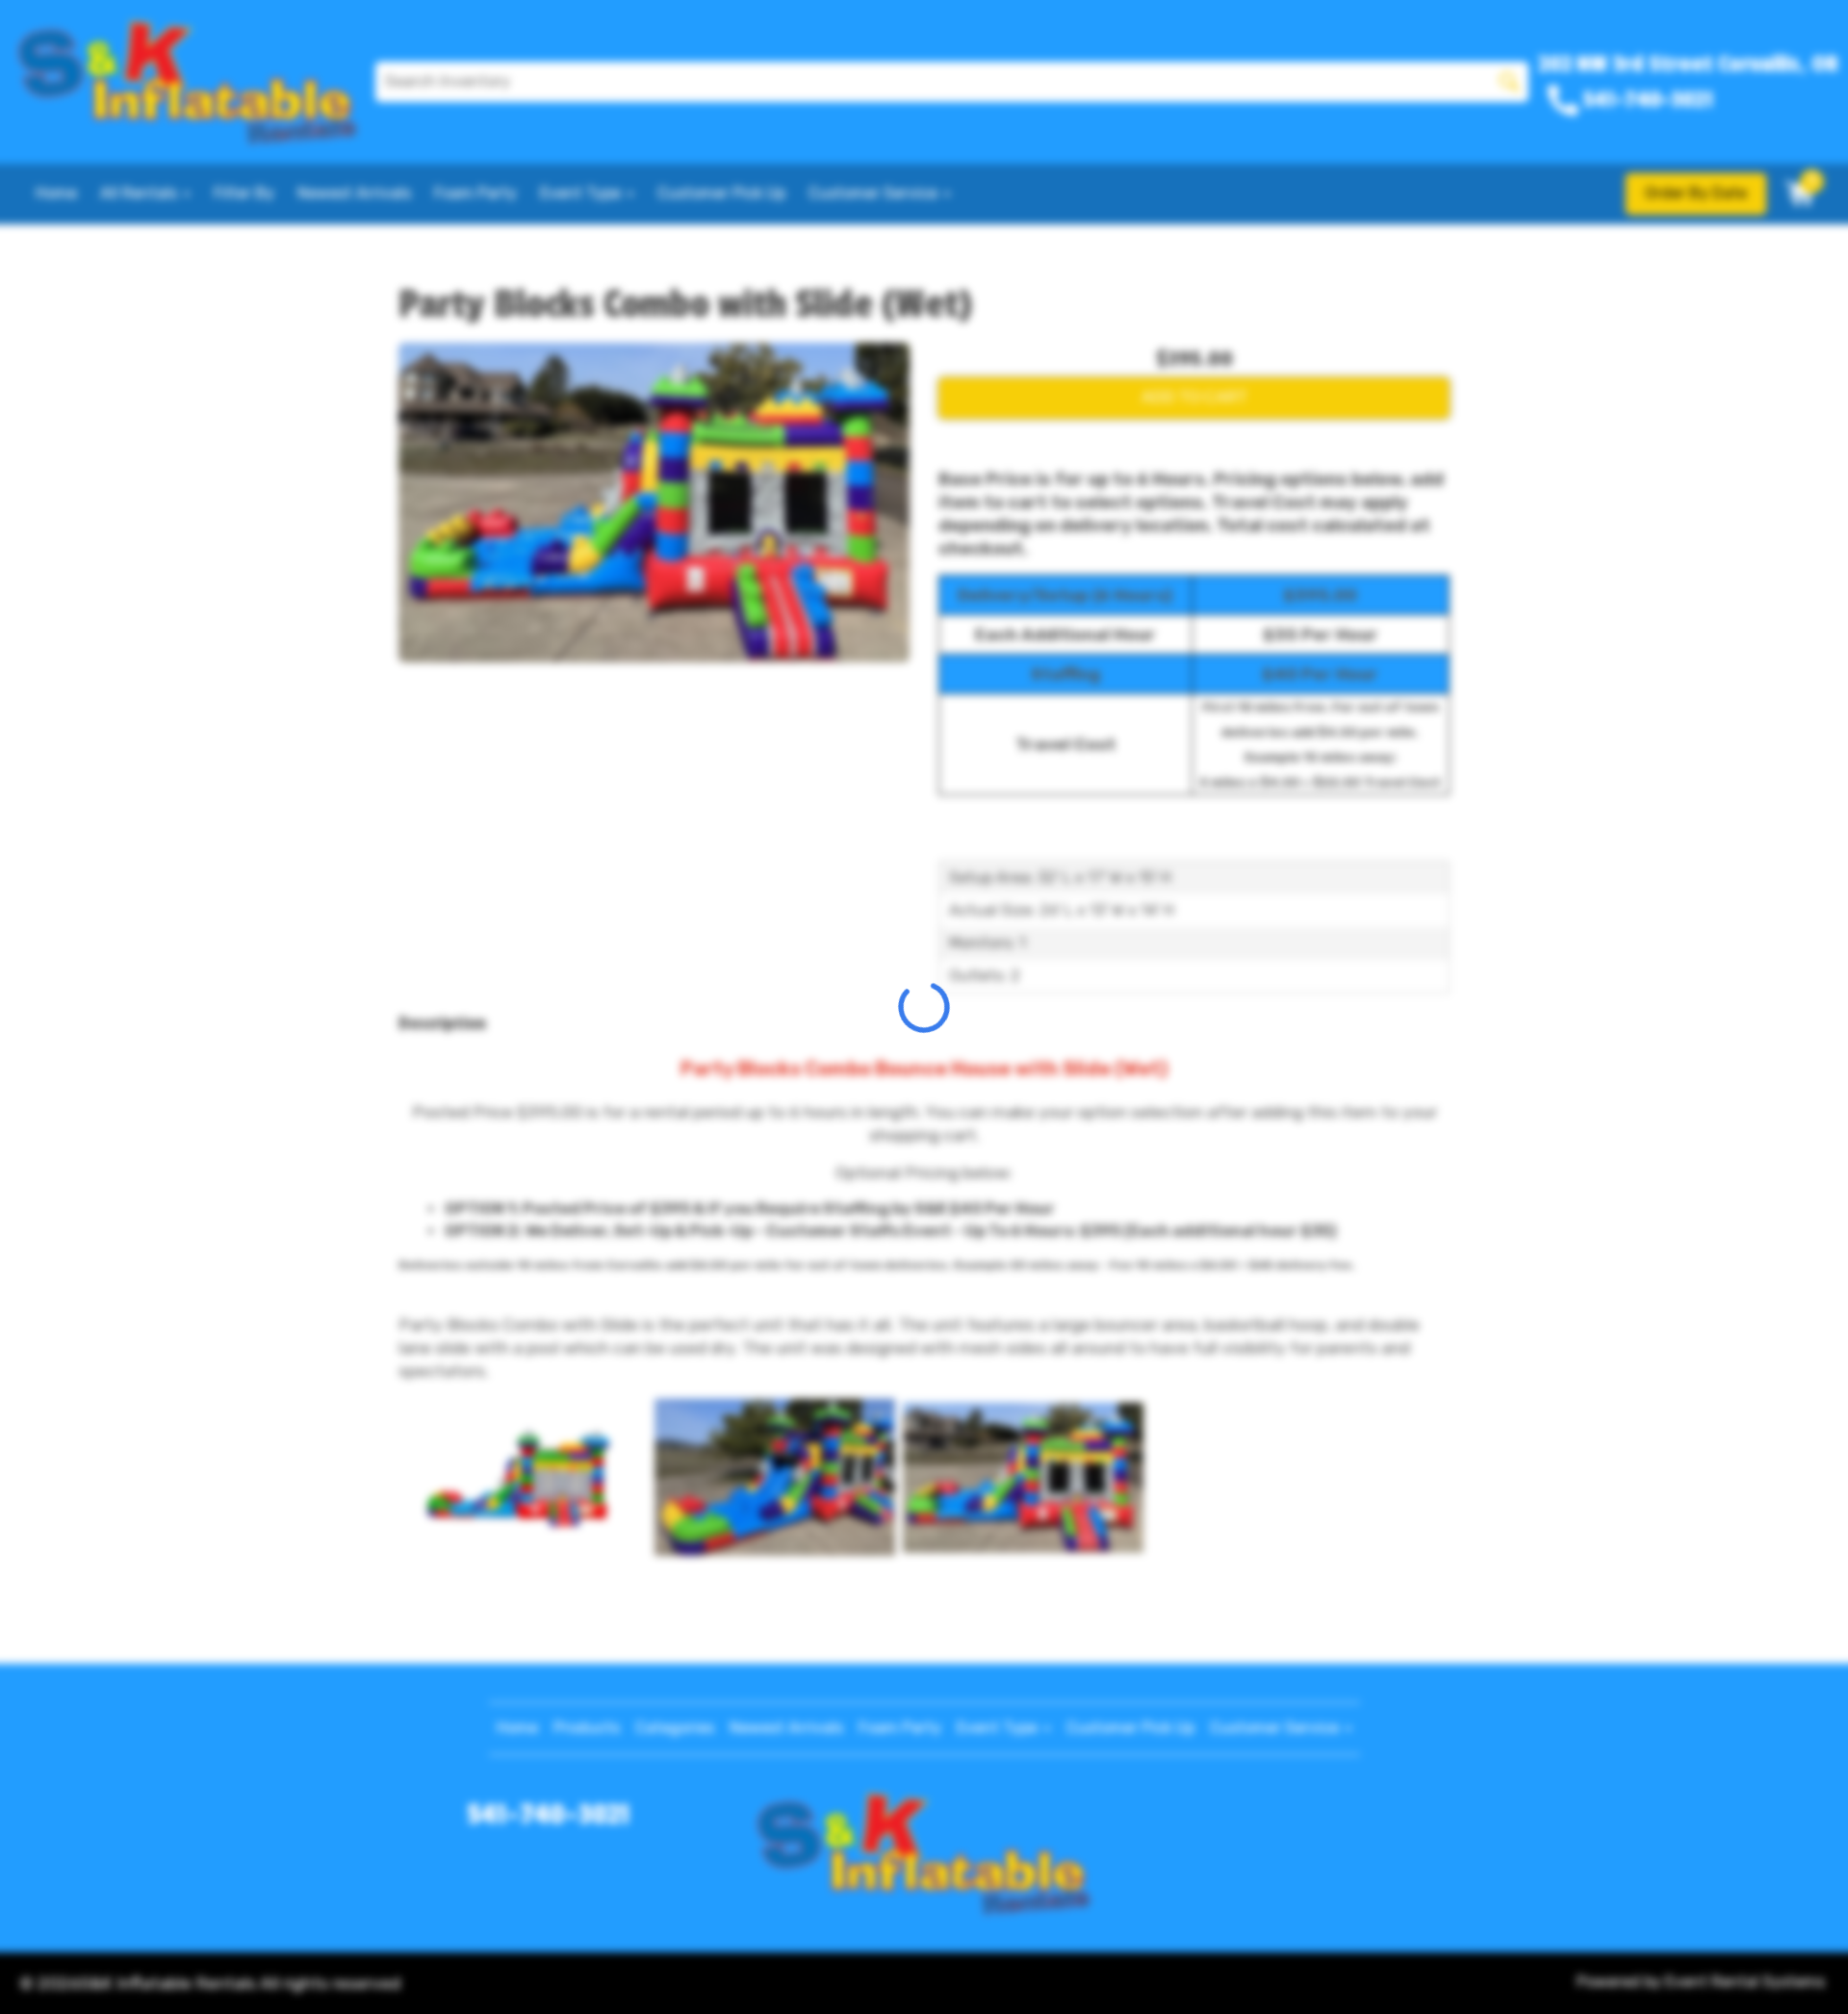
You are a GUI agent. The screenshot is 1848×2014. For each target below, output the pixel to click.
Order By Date (1696, 193)
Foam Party (475, 193)
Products (587, 1728)
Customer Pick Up (721, 193)
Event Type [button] (582, 193)
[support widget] (1790, 1968)
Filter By (244, 193)
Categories (675, 1728)
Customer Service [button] (875, 193)
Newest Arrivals (354, 193)
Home (56, 193)
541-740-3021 (549, 1815)
